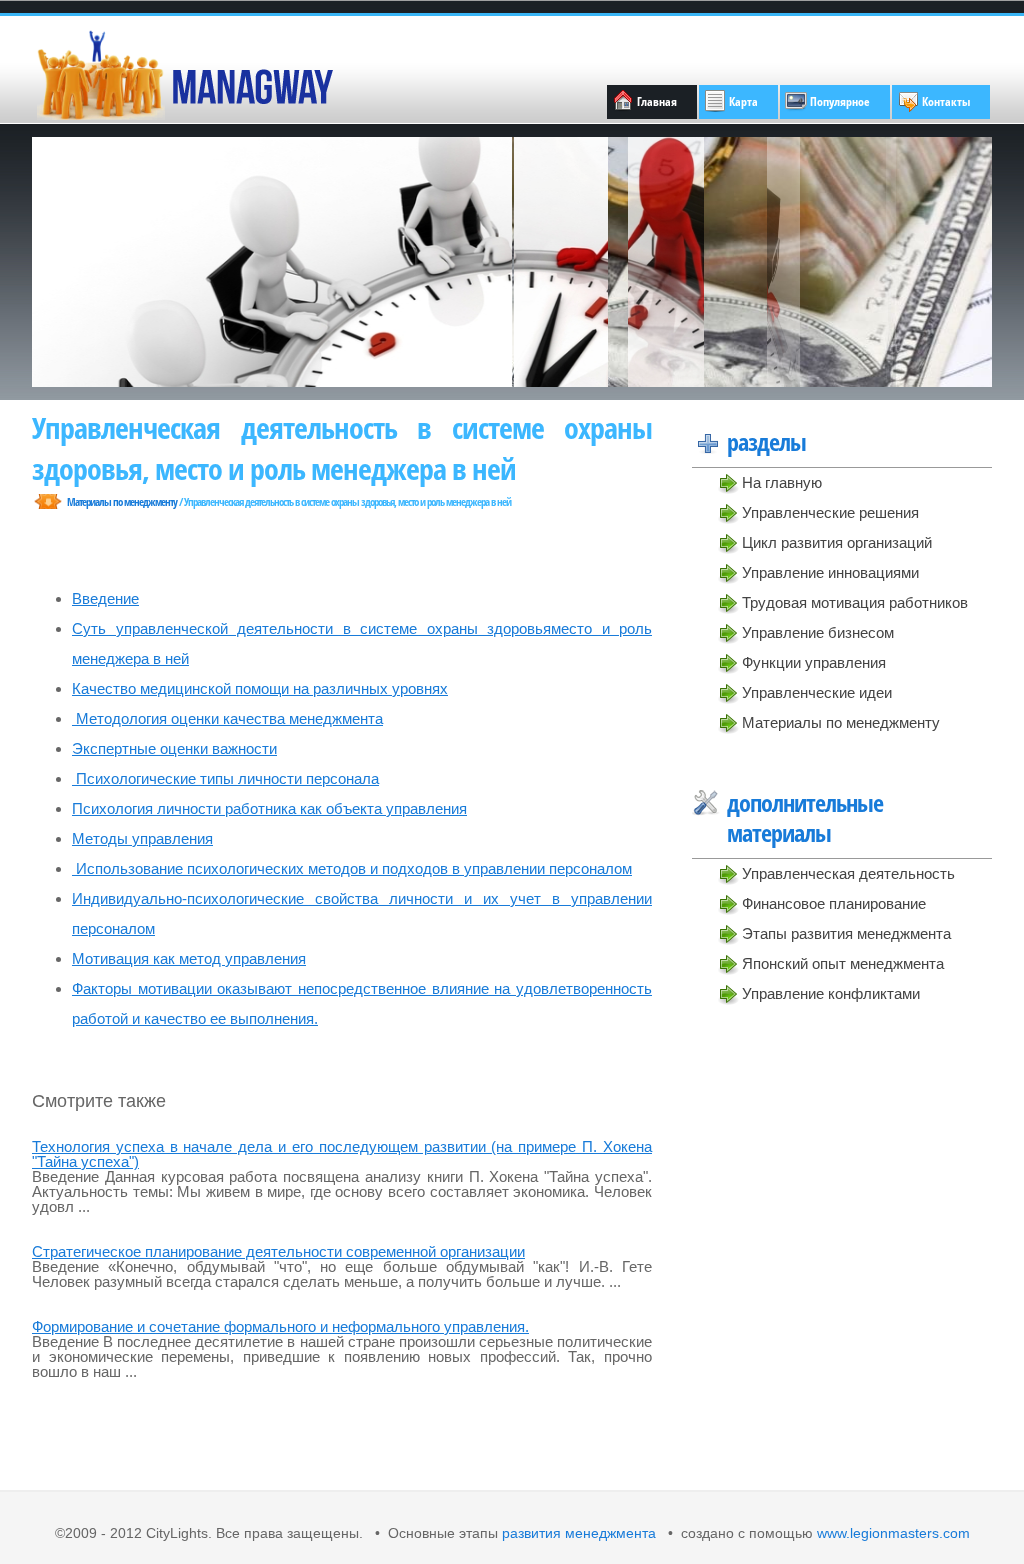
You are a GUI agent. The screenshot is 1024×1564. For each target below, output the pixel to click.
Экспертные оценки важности (174, 748)
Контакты (946, 101)
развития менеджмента (579, 1533)
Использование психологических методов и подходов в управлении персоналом (352, 868)
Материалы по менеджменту (841, 722)
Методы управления (142, 838)
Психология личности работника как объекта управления (269, 808)
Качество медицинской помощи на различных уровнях (260, 688)
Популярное (840, 101)
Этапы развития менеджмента (846, 933)
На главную (782, 482)
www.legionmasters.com (891, 1533)
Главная (657, 101)
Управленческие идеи (817, 692)
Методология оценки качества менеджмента (227, 718)
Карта (743, 101)
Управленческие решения (830, 512)
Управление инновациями (830, 572)
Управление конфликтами (831, 993)
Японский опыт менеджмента (843, 963)
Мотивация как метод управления (189, 958)
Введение (105, 598)
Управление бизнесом (818, 632)
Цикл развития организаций (837, 542)
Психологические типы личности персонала (225, 778)
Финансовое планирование (834, 903)
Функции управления (814, 662)
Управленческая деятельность (848, 873)
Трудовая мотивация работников (855, 602)
